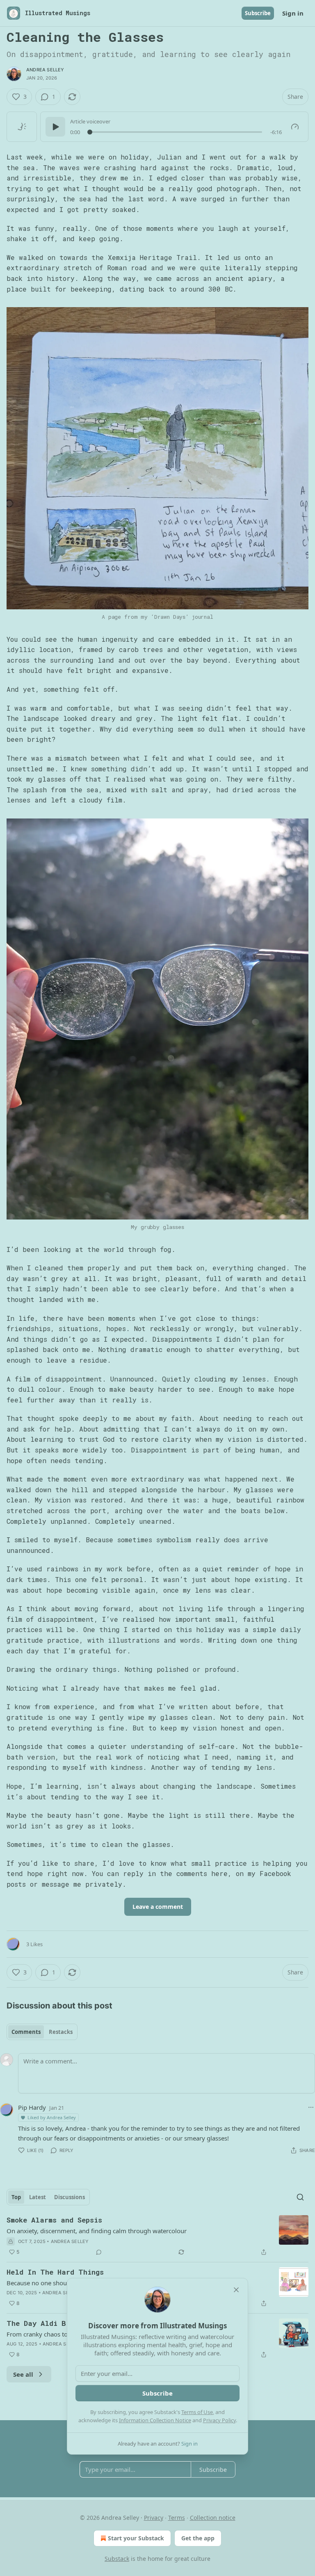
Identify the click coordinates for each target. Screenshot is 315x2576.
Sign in (293, 13)
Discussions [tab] (70, 2197)
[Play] (55, 127)
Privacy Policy (219, 2420)
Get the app (198, 2538)
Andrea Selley (45, 70)
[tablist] (42, 2032)
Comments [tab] (26, 2032)
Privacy (154, 2518)
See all (23, 2374)
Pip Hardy (32, 2107)
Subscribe (258, 13)
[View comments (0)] (99, 2252)
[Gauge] (295, 127)
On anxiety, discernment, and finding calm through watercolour (97, 2231)
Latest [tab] (38, 2197)
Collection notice (213, 2518)
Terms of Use (197, 2412)
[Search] (300, 2197)
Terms (177, 2518)
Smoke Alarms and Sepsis (54, 2220)
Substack (117, 2559)
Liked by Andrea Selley (52, 2117)
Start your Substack (136, 2538)
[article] (157, 2236)
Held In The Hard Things (55, 2272)
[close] (236, 2290)
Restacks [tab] (61, 2032)
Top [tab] (16, 2197)
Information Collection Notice (155, 2420)
